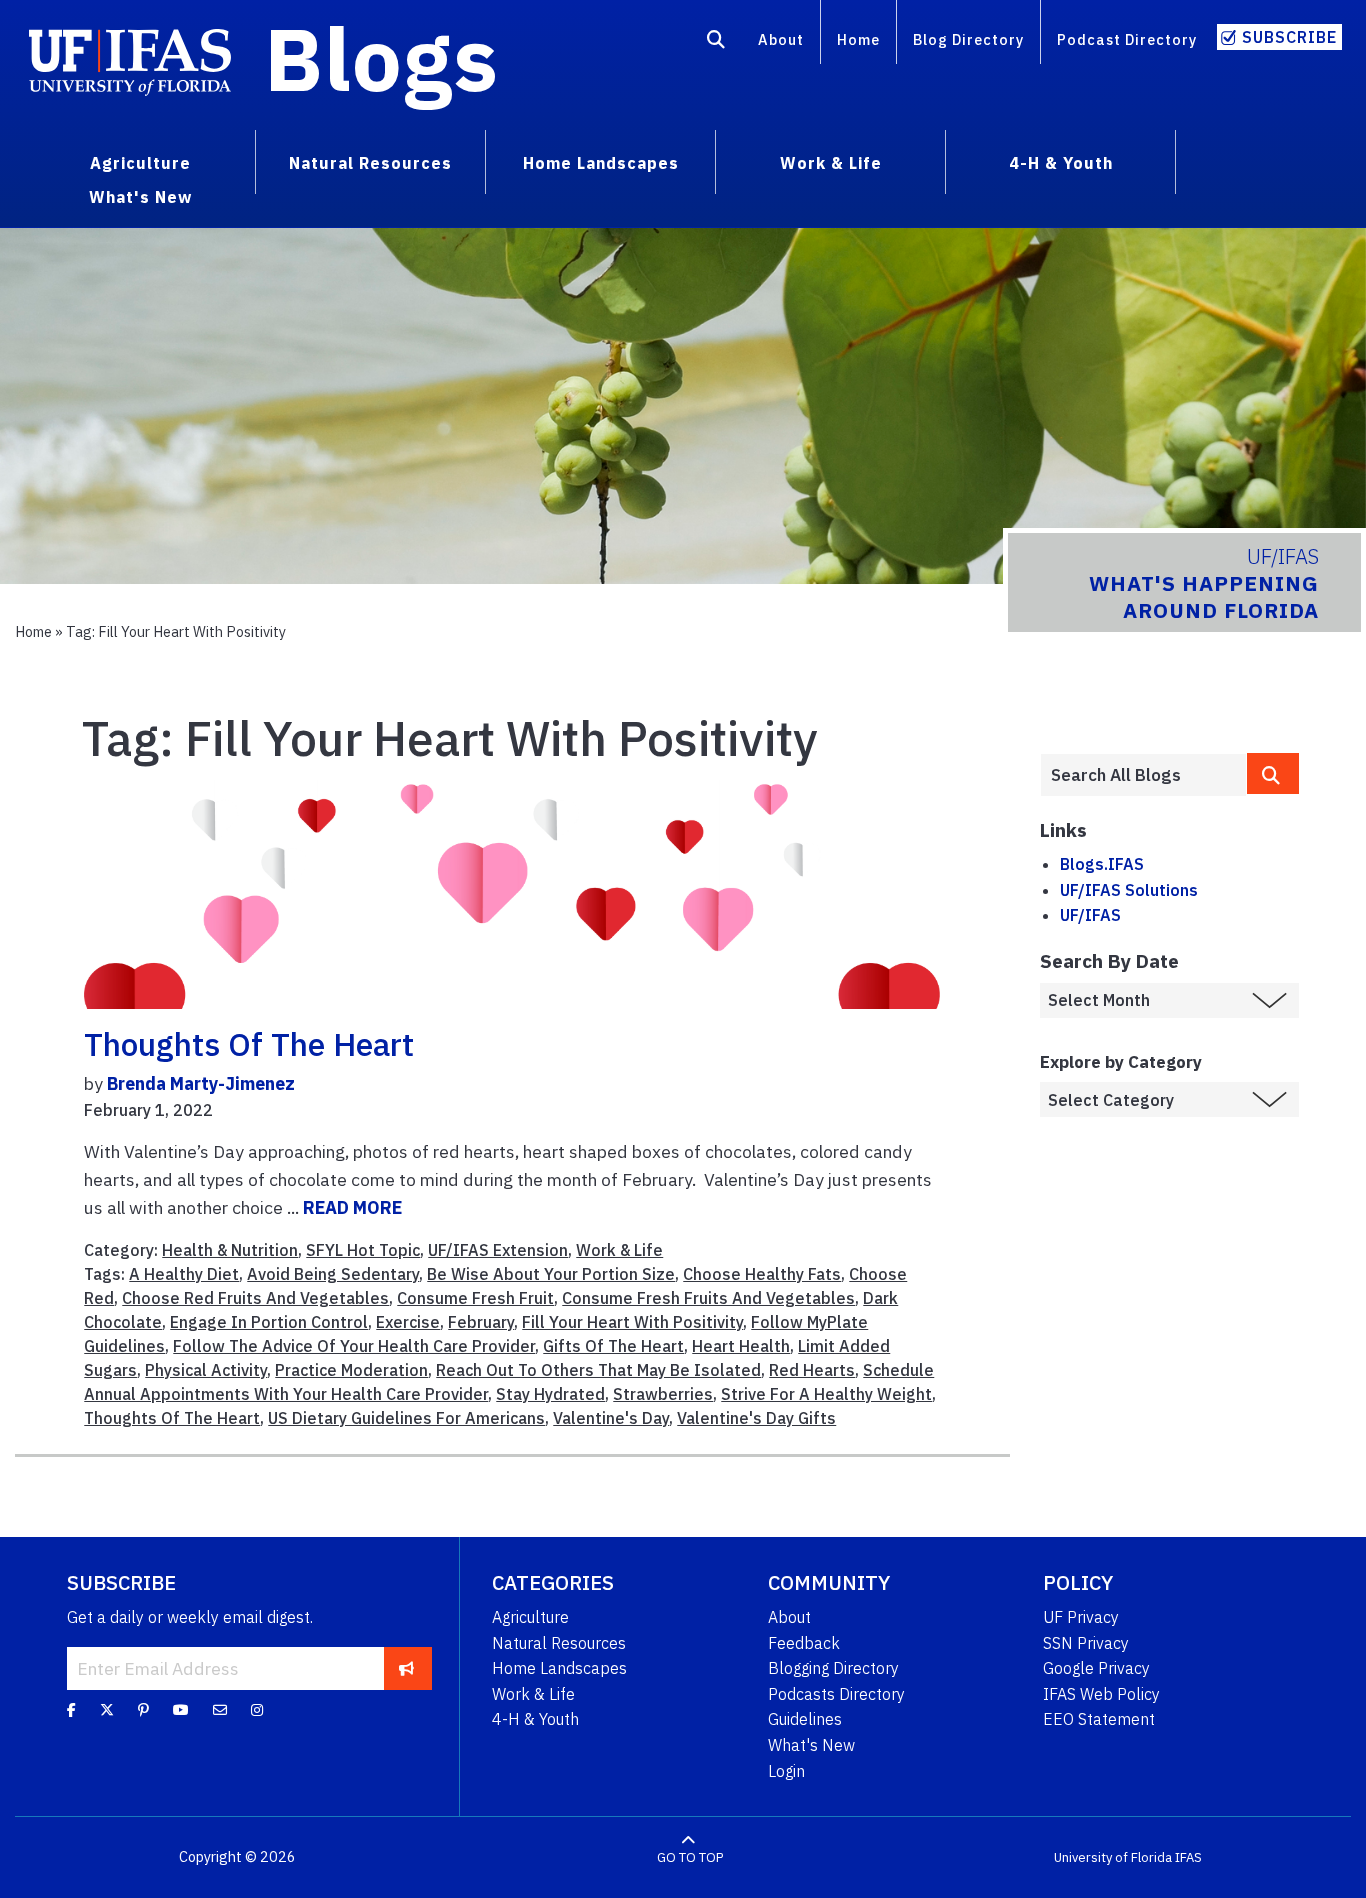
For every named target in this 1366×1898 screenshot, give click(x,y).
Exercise (408, 1322)
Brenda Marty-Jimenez (201, 1083)
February (481, 1322)
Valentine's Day (611, 1418)
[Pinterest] (143, 1710)
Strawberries (663, 1394)
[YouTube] (181, 1710)
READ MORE (352, 1207)
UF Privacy (1081, 1617)
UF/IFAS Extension (498, 1250)
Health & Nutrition (230, 1250)
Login (786, 1771)
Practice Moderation (351, 1370)
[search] (1273, 773)
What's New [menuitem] (140, 197)
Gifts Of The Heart (613, 1346)
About (781, 39)
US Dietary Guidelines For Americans (406, 1418)
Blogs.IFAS (1102, 864)
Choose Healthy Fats (762, 1274)
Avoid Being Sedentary (333, 1274)
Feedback (804, 1643)
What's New (811, 1745)
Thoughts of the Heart (249, 1044)
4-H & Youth (535, 1719)
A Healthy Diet (184, 1274)
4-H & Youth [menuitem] (1061, 163)
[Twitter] (107, 1710)
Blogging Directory (833, 1668)
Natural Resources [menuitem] (370, 163)
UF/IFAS (1090, 915)
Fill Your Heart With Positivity (632, 1322)
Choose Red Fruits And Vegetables (255, 1298)
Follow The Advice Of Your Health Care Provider (354, 1346)
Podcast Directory (1127, 39)
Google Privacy (1096, 1668)
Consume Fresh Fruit (475, 1298)
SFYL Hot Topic (363, 1250)
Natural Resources (559, 1643)
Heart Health (741, 1346)
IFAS (1188, 1857)
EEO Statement (1099, 1719)
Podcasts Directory (836, 1694)
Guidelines (805, 1719)
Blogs (381, 58)
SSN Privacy (1086, 1643)
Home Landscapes (559, 1668)
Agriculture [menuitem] (140, 163)
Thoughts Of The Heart (172, 1418)
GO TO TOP (690, 1857)
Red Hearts (812, 1370)
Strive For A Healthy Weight (826, 1394)
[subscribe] (406, 1668)
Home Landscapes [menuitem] (601, 163)
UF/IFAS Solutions (1129, 890)
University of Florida (1113, 1857)
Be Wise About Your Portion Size (551, 1274)
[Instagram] (257, 1710)
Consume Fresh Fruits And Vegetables (708, 1298)
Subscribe (1289, 37)
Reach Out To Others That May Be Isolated (598, 1370)
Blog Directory (968, 39)
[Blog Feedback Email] (220, 1710)
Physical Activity (206, 1370)
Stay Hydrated (550, 1394)
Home (858, 39)
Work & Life (619, 1250)
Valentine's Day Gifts (756, 1418)
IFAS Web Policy (1101, 1694)
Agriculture (530, 1617)
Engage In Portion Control (269, 1322)
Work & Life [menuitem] (831, 163)
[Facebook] (71, 1710)
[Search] (716, 43)
